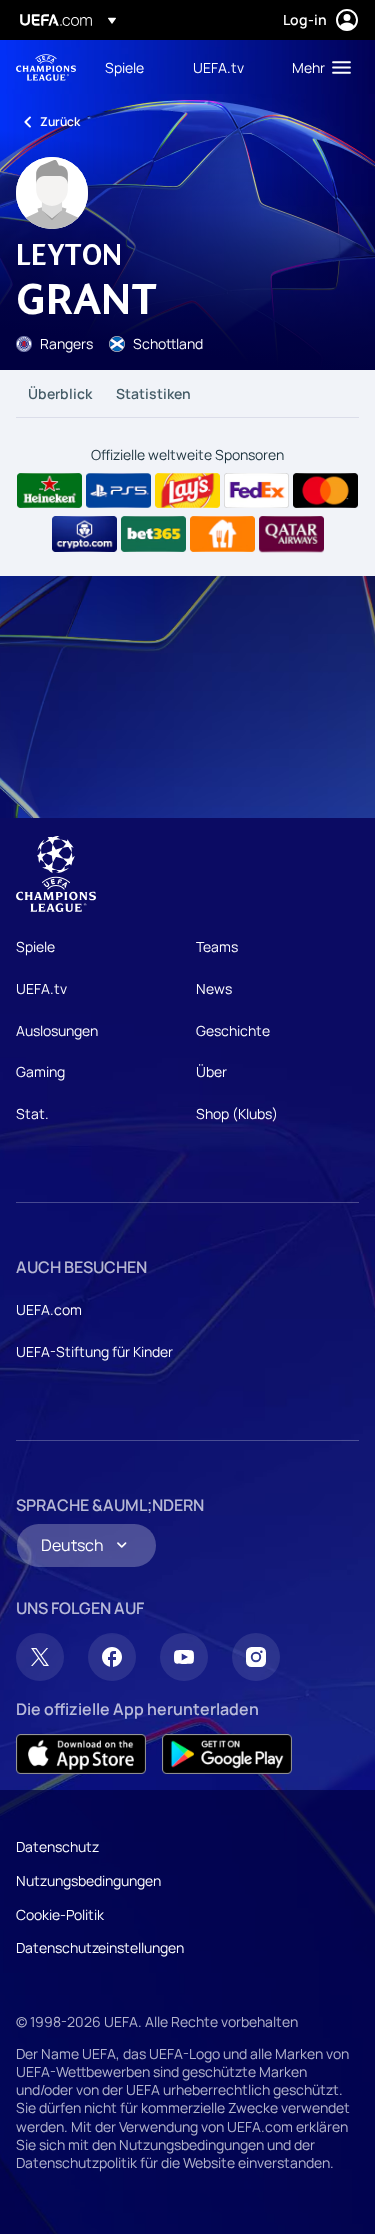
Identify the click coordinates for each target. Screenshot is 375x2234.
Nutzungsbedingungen (88, 1880)
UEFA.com (49, 1309)
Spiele (35, 946)
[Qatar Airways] (291, 534)
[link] (124, 67)
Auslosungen (57, 1030)
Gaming (40, 1071)
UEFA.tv (41, 988)
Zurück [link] (60, 121)
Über (211, 1071)
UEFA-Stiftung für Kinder (94, 1351)
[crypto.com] (84, 534)
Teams (217, 946)
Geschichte (233, 1030)
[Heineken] (49, 491)
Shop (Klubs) (237, 1113)
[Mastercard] (325, 491)
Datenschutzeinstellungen (100, 1947)
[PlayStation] (118, 491)
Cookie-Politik (60, 1914)
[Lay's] (187, 491)
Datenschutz (57, 1846)
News (214, 988)
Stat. (32, 1113)
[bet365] (153, 534)
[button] (317, 67)
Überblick (60, 393)
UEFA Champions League (46, 67)
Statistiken (153, 393)
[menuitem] (132, 67)
